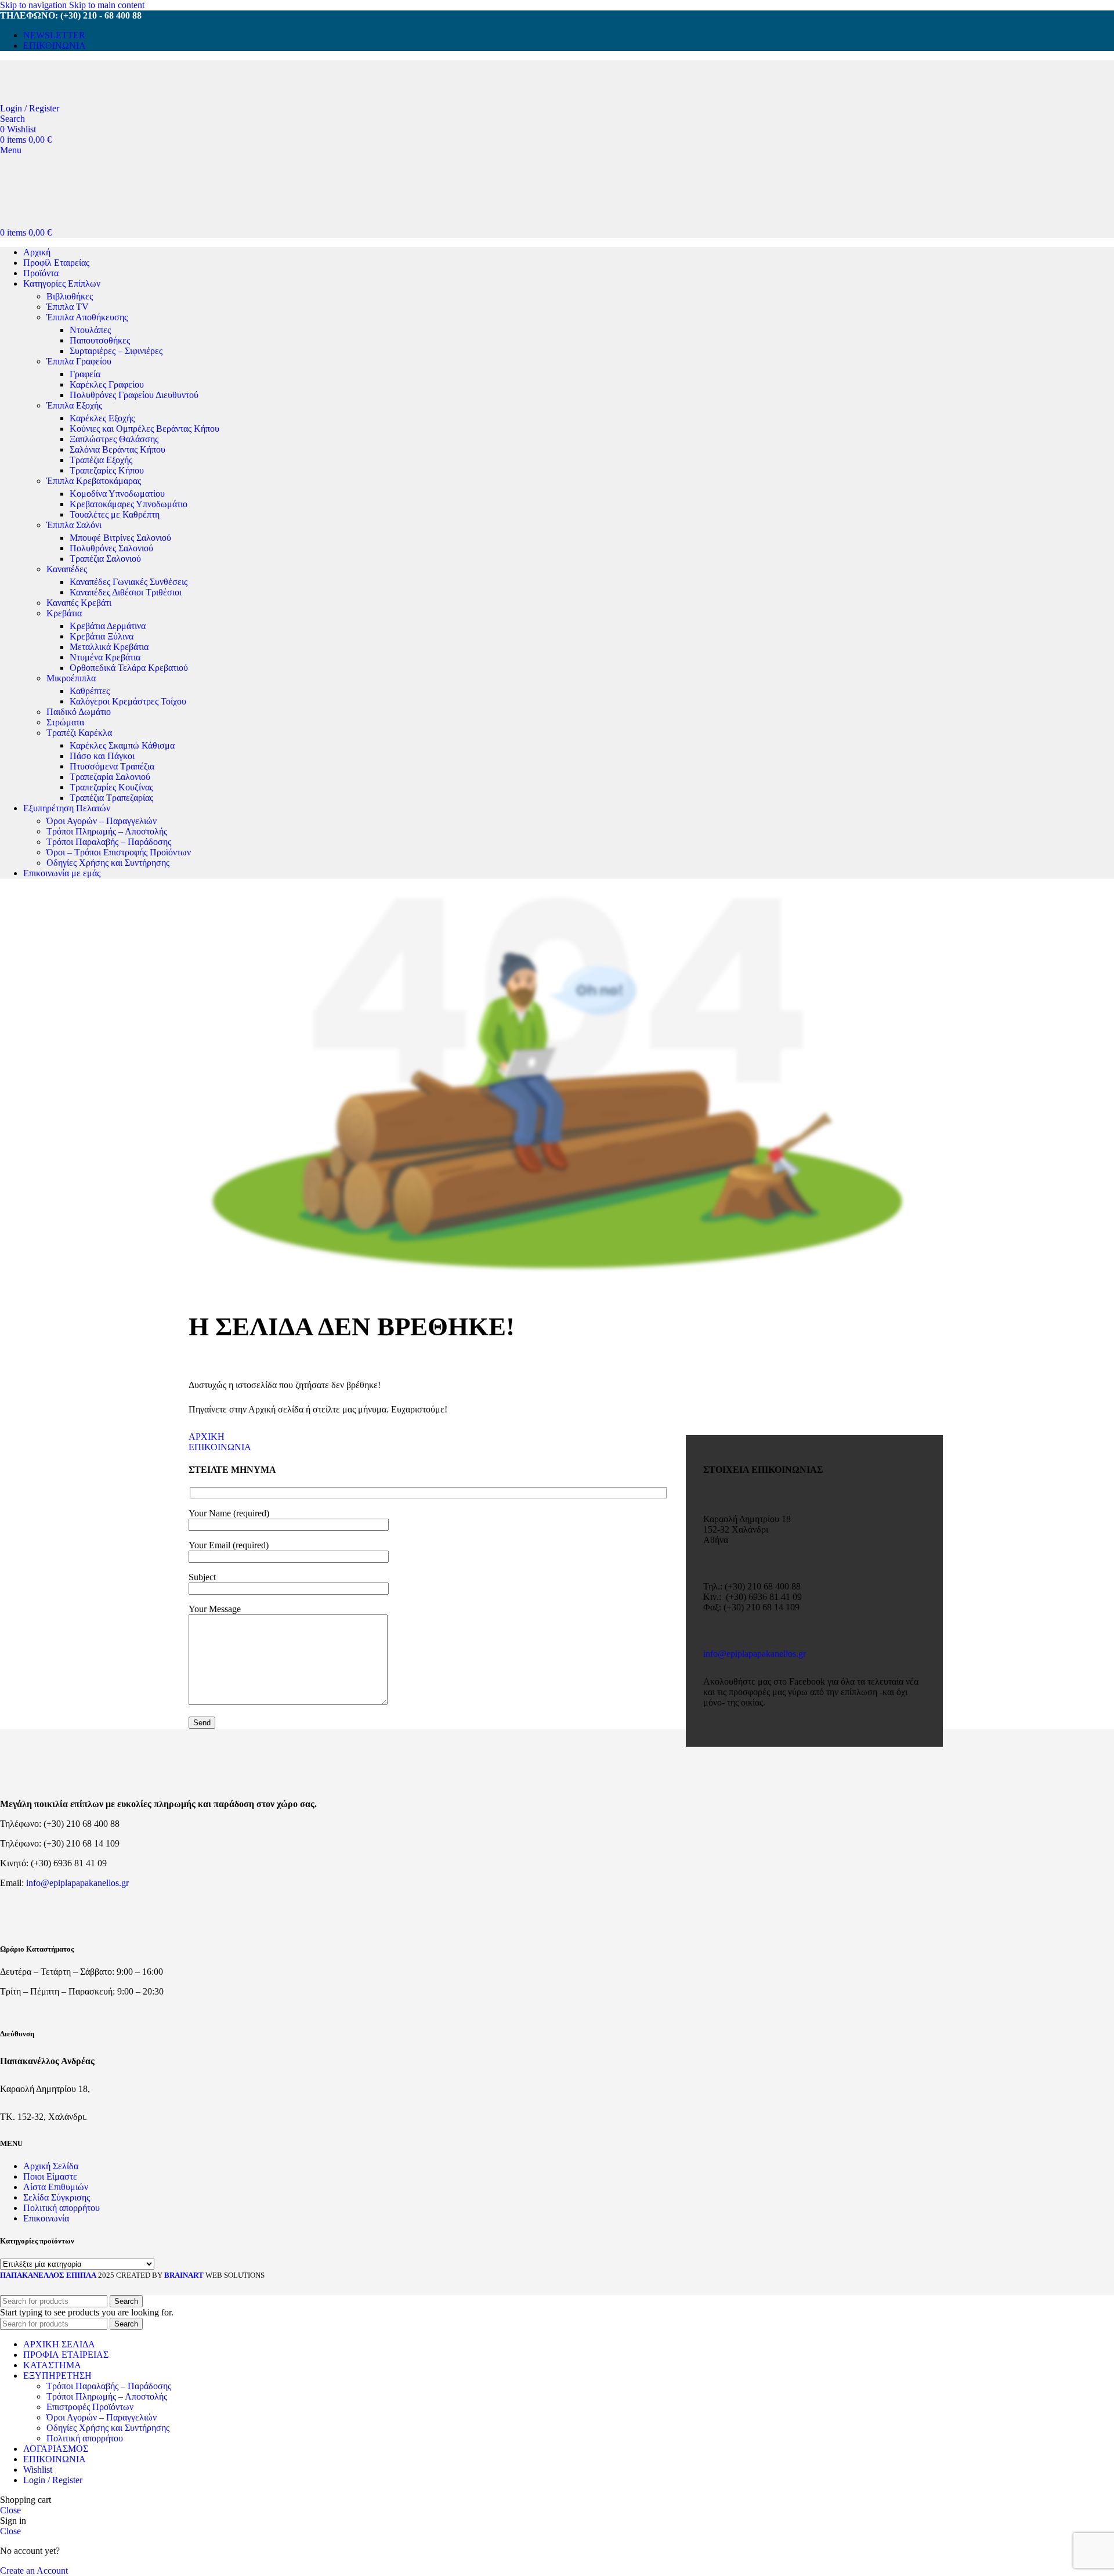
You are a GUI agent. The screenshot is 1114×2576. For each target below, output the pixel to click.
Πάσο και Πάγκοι (102, 756)
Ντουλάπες (90, 330)
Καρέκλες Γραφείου (107, 384)
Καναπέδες (67, 569)
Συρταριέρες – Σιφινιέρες (116, 351)
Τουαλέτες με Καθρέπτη (115, 514)
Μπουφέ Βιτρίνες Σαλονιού (120, 538)
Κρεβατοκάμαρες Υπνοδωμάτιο (129, 504)
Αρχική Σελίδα (51, 2166)
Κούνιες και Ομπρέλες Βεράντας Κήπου (144, 429)
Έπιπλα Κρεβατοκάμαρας (94, 481)
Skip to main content (107, 5)
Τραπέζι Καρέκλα (79, 733)
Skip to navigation (35, 5)
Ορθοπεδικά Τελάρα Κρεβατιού (129, 668)
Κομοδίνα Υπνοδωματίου (117, 494)
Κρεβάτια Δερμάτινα (108, 626)
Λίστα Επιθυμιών (56, 2187)
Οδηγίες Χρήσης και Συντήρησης (108, 863)
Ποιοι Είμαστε (50, 2176)
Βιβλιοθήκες (70, 296)
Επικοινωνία (46, 2218)
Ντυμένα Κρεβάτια (105, 657)
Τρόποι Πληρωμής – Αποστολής (107, 831)
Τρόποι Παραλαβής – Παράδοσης (109, 842)
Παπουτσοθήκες (100, 340)
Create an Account (34, 2570)
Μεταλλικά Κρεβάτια (109, 647)
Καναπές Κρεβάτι (79, 603)
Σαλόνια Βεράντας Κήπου (117, 449)
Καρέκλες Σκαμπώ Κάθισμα (122, 745)
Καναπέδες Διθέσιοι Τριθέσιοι (126, 592)
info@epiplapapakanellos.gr (755, 1654)
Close (10, 2510)
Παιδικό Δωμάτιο (79, 712)
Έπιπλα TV (68, 307)
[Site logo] (81, 98)
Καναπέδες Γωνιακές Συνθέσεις (129, 582)
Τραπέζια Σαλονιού (105, 559)
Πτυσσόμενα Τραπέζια (112, 766)
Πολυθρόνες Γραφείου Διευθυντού (134, 395)
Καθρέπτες (90, 691)
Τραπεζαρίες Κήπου (107, 470)
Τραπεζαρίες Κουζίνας (111, 787)
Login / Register (53, 2480)
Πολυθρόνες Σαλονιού (111, 548)
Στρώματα (65, 722)
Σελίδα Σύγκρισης (57, 2197)
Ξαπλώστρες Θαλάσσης (114, 439)
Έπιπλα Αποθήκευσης (87, 317)
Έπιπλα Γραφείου (79, 361)
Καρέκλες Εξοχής (102, 418)
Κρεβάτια (64, 613)
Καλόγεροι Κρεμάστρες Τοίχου (128, 701)
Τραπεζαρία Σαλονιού (110, 777)
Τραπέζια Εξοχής (101, 460)
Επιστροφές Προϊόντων (90, 2407)
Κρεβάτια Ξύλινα (102, 636)
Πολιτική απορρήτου (62, 2208)
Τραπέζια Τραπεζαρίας (111, 798)
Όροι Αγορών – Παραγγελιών (102, 821)
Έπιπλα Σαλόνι (74, 525)
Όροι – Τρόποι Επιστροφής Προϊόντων (119, 852)
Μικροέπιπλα (71, 678)
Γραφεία (85, 374)
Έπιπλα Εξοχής (74, 405)
